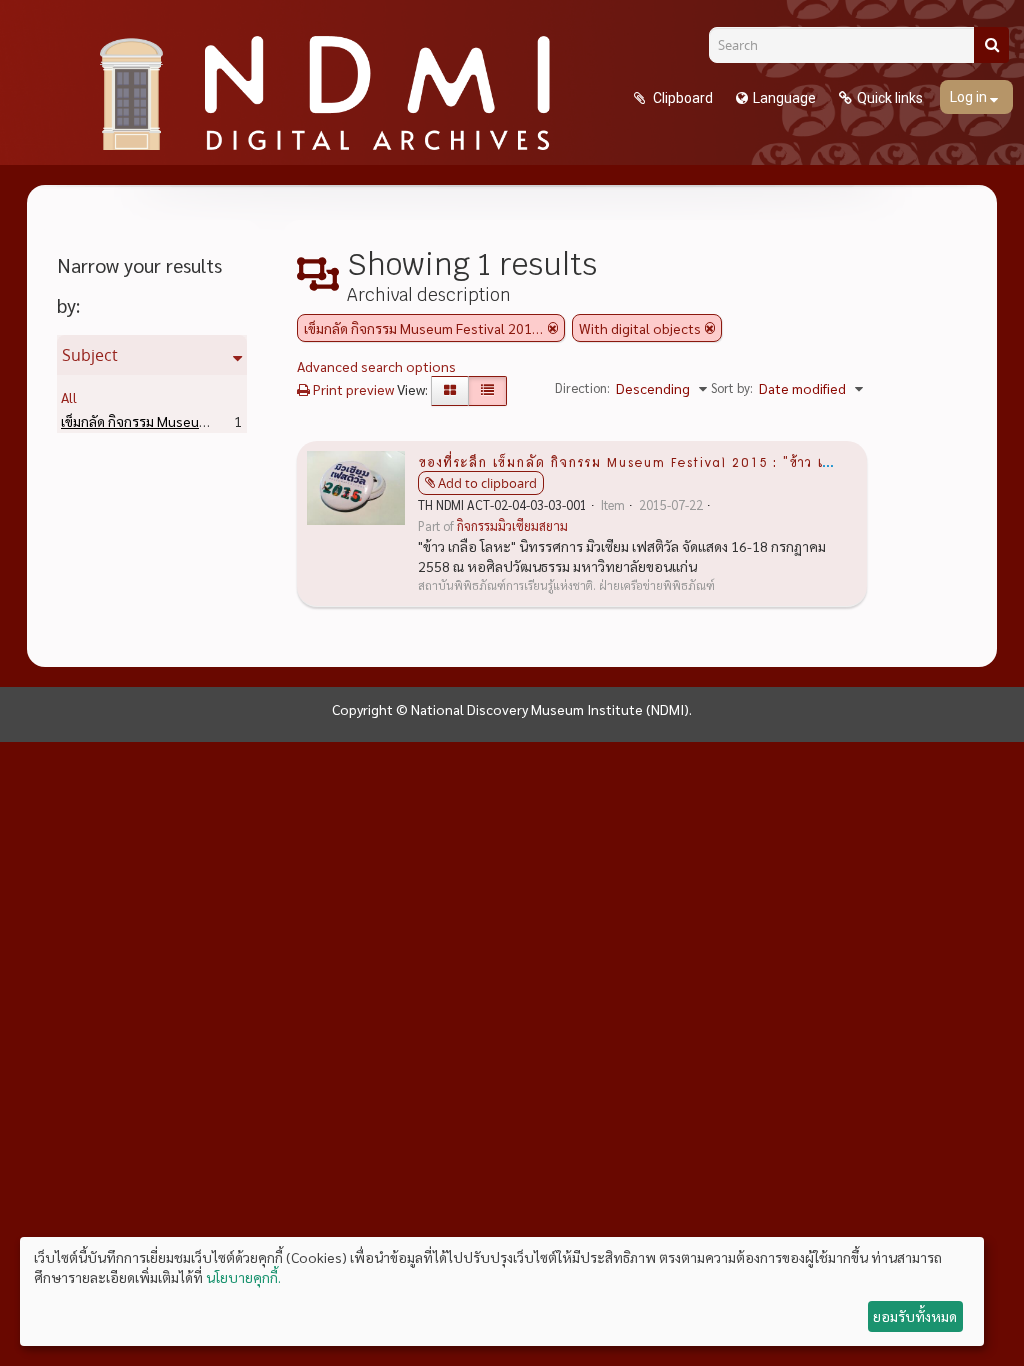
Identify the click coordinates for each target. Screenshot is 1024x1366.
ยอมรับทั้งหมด (915, 1316)
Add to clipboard (487, 483)
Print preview (352, 389)
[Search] (991, 45)
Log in (970, 97)
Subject (90, 355)
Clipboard (681, 98)
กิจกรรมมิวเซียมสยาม (512, 526)
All (69, 397)
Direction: (582, 387)
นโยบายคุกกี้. (243, 1277)
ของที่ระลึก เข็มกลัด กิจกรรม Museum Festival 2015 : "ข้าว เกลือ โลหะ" (656, 461)
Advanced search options (376, 366)
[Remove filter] (553, 328)
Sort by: (732, 387)
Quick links (890, 98)
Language (784, 98)
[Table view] (487, 391)
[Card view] (450, 391)
